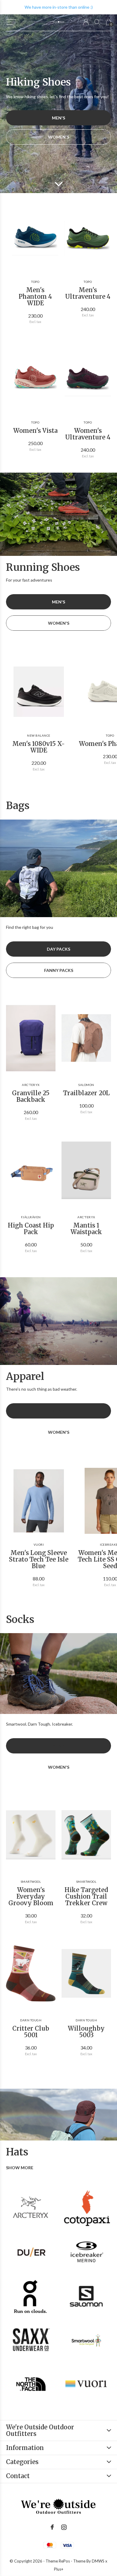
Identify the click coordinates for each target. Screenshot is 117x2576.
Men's (58, 118)
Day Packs (58, 949)
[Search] (97, 22)
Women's (59, 137)
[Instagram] (64, 2527)
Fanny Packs (59, 970)
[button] (11, 22)
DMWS (98, 2561)
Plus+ (59, 2569)
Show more (20, 2168)
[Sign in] (86, 22)
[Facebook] (52, 2527)
